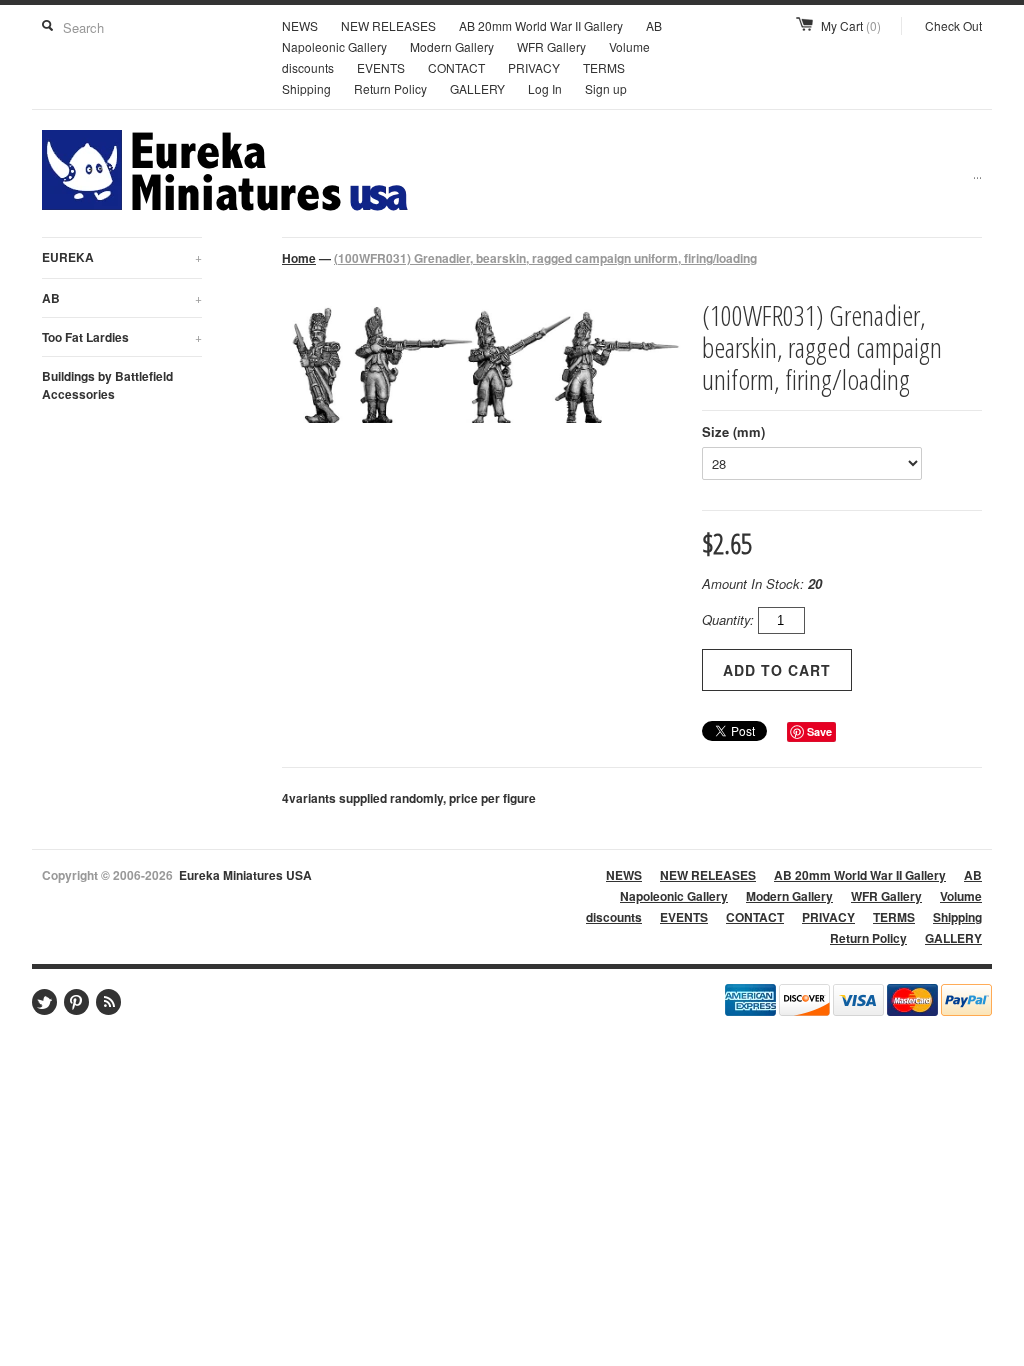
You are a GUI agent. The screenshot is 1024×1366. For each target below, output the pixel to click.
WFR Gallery (551, 46)
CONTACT (456, 67)
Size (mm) (733, 431)
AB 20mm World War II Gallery (541, 25)
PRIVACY (534, 67)
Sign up (606, 88)
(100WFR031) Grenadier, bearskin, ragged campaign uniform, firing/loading (545, 258)
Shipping (306, 88)
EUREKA (122, 257)
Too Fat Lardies (122, 337)
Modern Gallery (452, 46)
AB (122, 298)
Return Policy (390, 88)
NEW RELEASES (388, 25)
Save (819, 731)
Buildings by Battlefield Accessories (107, 385)
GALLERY (477, 88)
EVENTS (381, 67)
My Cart (851, 25)
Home (299, 258)
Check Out (953, 25)
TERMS (604, 67)
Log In (545, 88)
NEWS (300, 25)
